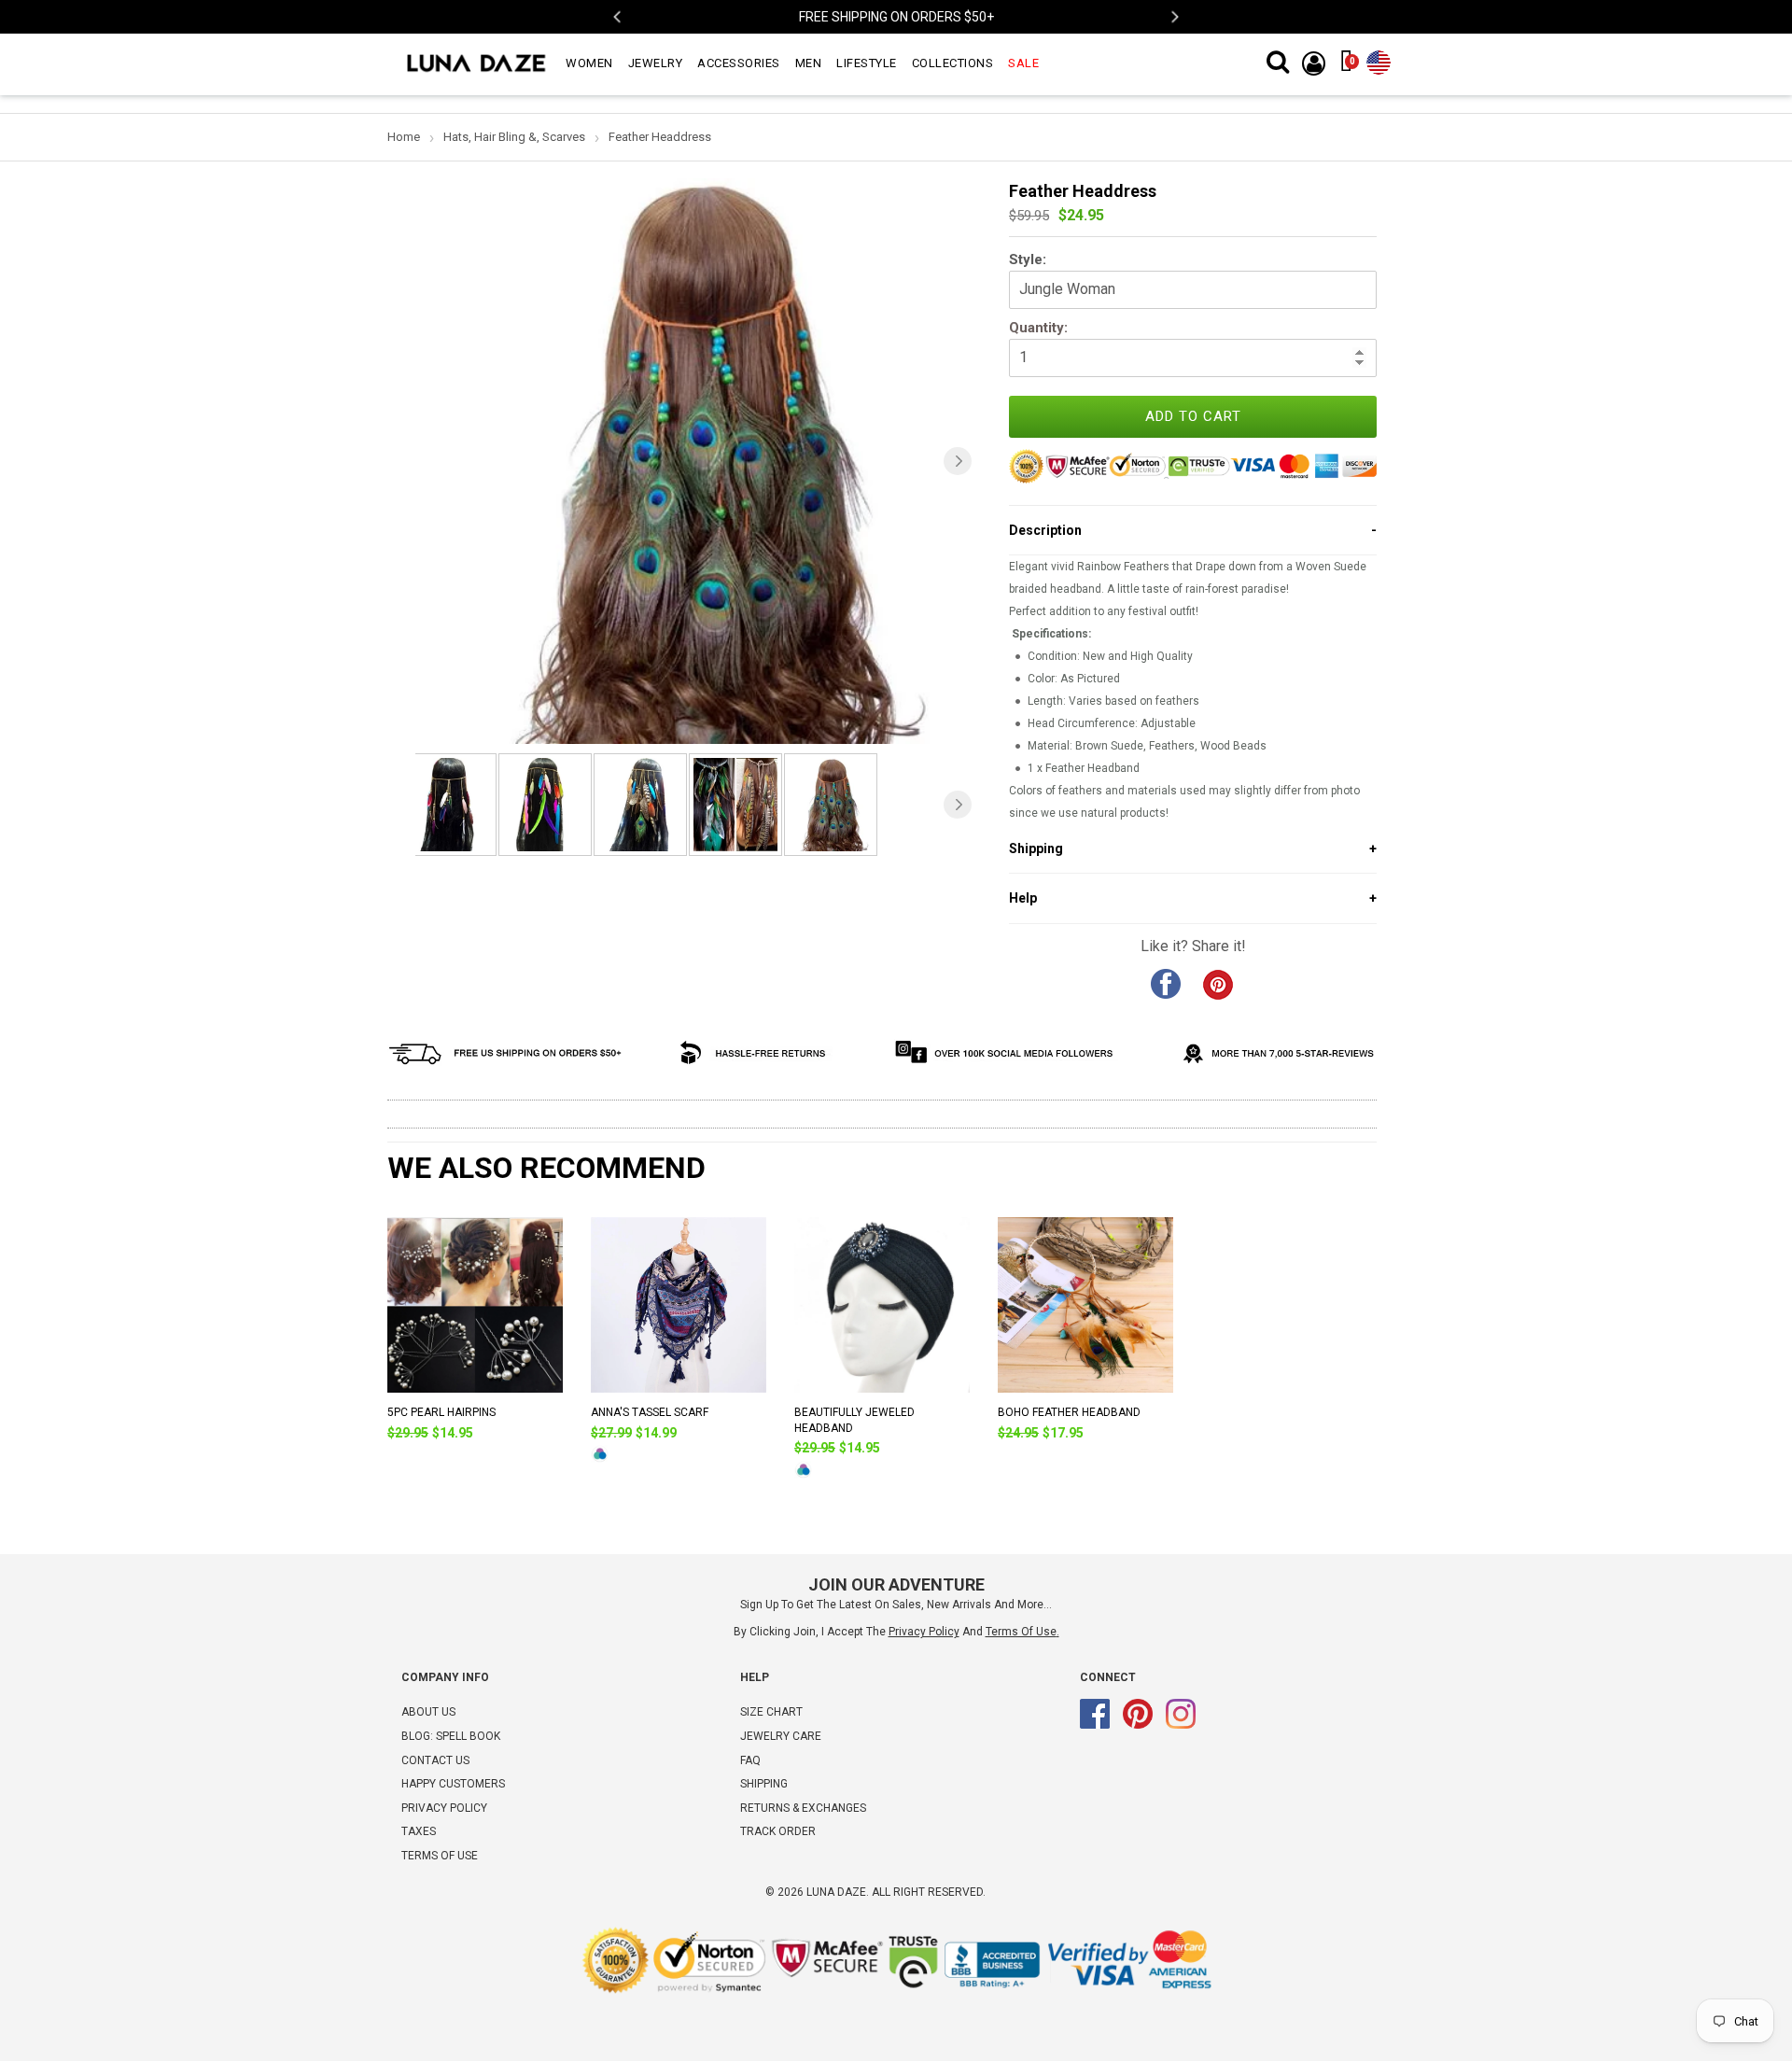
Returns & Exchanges (803, 1808)
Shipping (764, 1784)
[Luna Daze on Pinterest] (1138, 1725)
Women (589, 63)
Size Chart (771, 1712)
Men (809, 63)
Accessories (739, 63)
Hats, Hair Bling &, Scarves (514, 137)
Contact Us (435, 1760)
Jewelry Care (781, 1736)
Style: (1028, 259)
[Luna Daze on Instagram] (1181, 1725)
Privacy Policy (444, 1808)
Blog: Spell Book (451, 1736)
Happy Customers (453, 1784)
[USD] (1379, 59)
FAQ (750, 1760)
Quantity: (1038, 328)
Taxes (419, 1831)
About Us (428, 1712)
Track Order (778, 1831)
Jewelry (656, 63)
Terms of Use (1021, 1632)
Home (404, 137)
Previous (618, 17)
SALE (1023, 63)
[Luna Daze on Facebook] (1095, 1725)
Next (1174, 17)
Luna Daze (836, 1892)
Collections (953, 63)
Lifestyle (867, 63)
